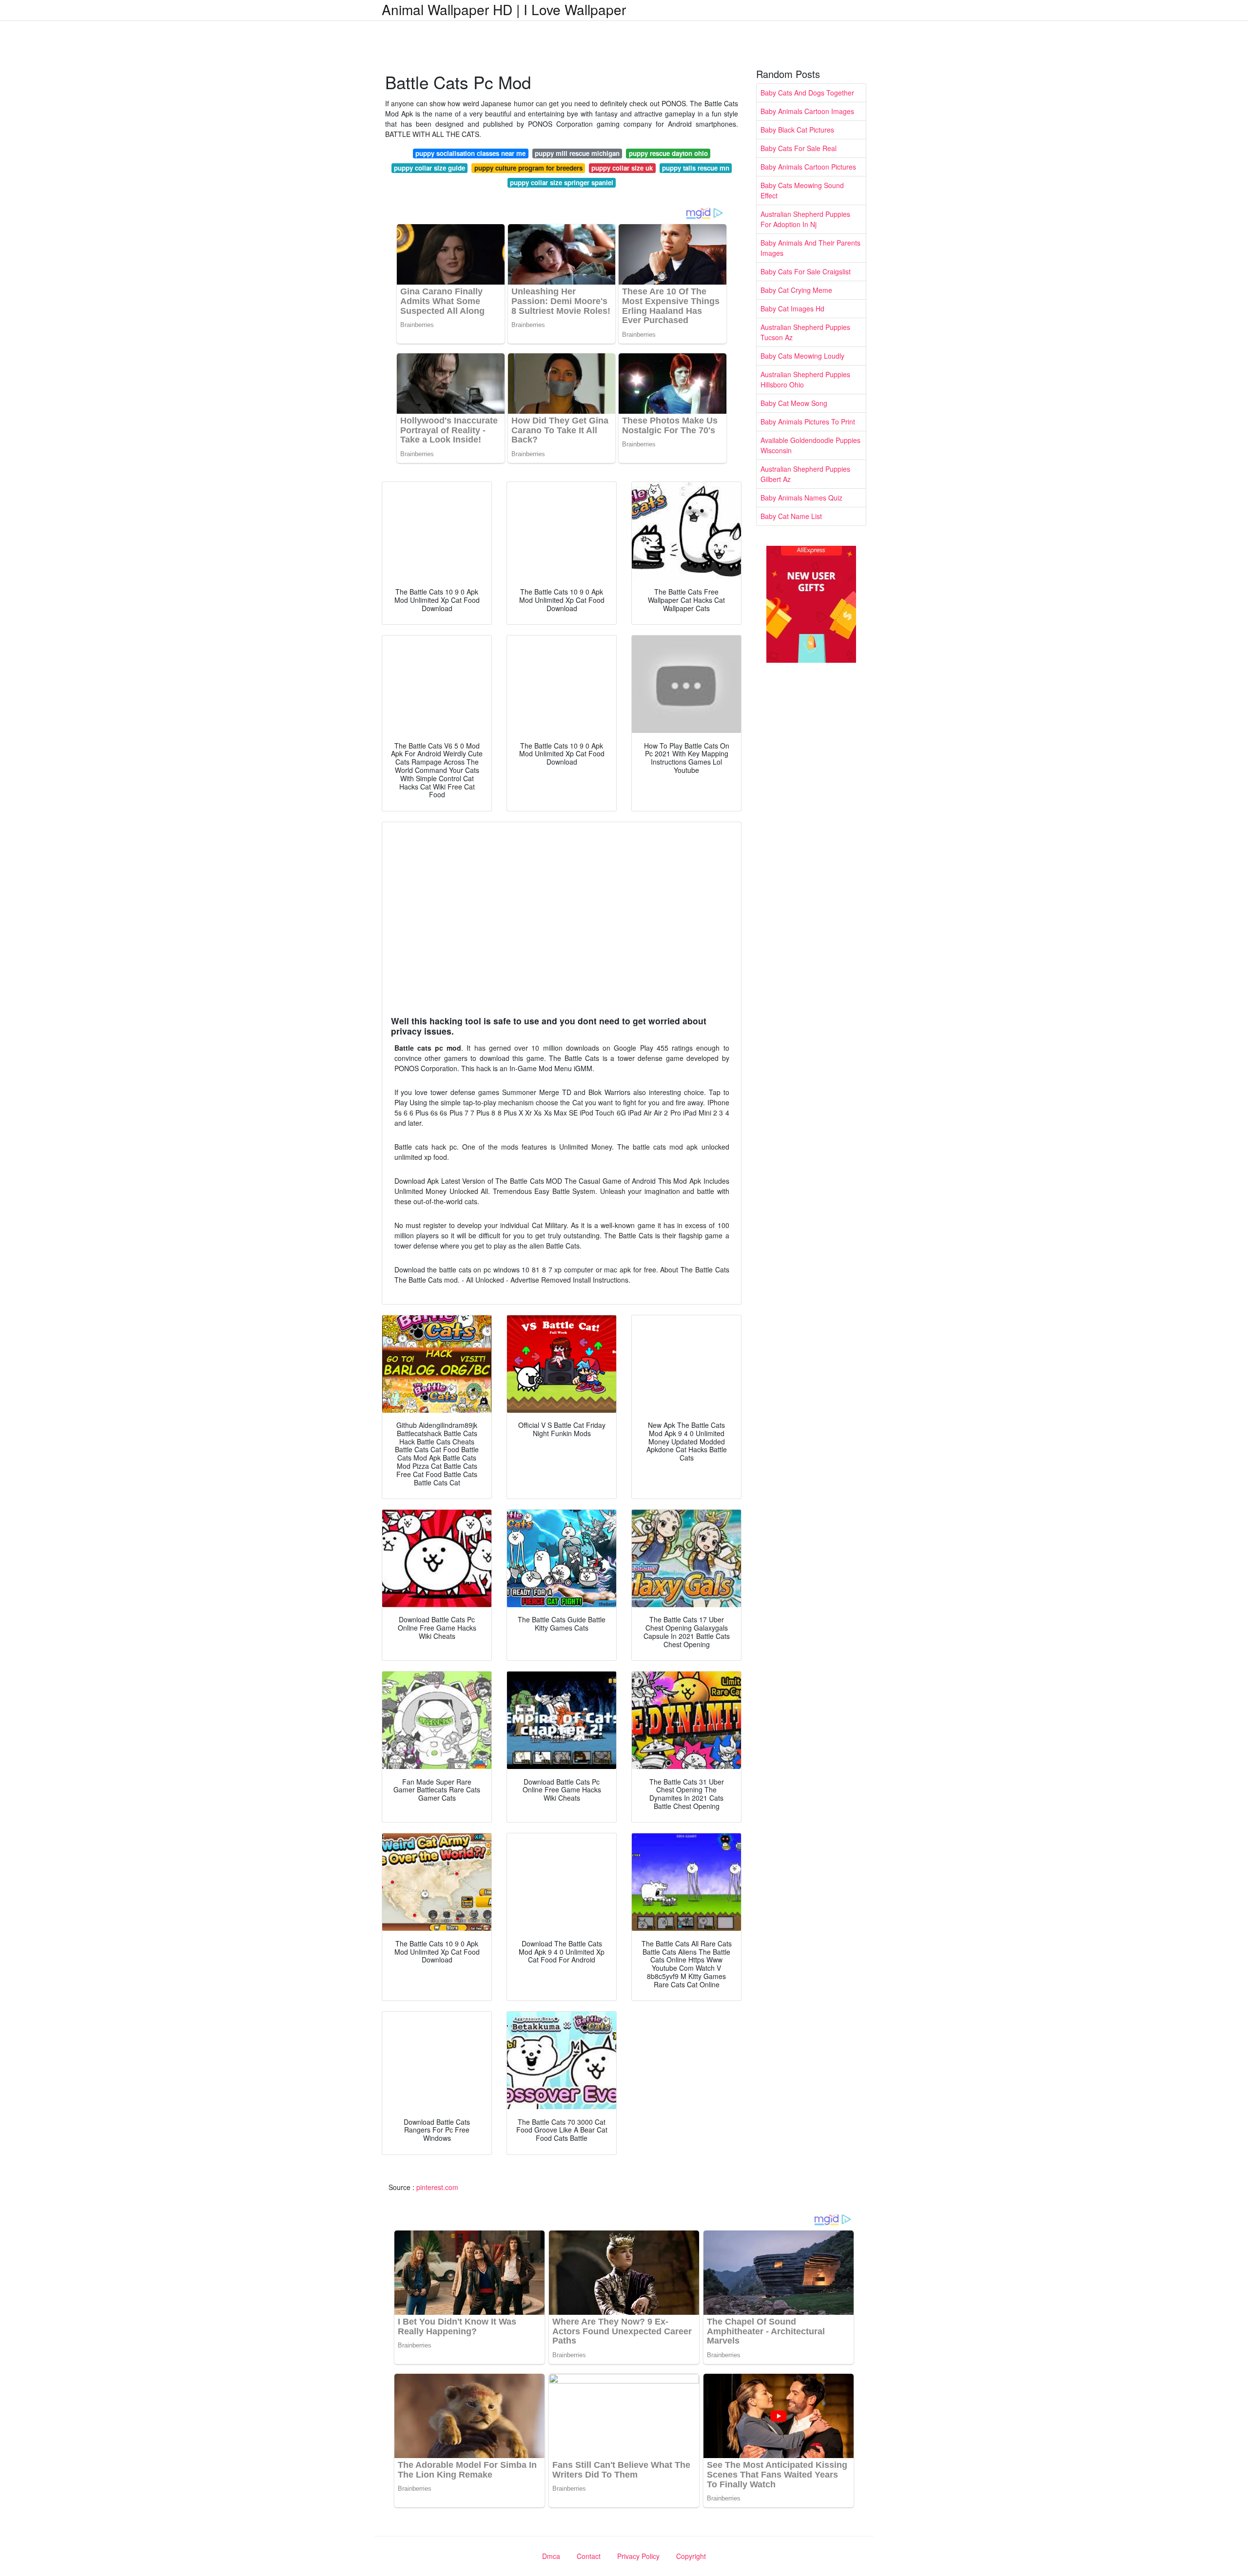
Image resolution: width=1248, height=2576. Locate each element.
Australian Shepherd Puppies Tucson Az (805, 332)
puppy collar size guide (429, 168)
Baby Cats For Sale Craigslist (806, 271)
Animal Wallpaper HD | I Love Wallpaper (504, 9)
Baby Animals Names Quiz (801, 498)
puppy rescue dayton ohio (668, 153)
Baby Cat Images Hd (792, 308)
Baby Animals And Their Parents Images (810, 248)
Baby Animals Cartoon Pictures (808, 167)
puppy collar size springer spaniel (562, 183)
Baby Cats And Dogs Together (807, 93)
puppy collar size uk (622, 168)
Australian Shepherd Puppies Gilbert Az (805, 474)
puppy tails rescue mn (696, 168)
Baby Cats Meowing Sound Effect (802, 190)
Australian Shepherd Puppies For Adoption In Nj (805, 219)
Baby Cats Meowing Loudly (802, 356)
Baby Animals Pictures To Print (808, 422)
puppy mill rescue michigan (577, 153)
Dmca (551, 2556)
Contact (589, 2556)
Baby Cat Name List (791, 516)
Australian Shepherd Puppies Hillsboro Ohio (805, 379)
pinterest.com (437, 2187)
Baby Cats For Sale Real (799, 148)
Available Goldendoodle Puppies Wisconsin (810, 445)
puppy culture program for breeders (528, 168)
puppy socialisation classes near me (470, 153)
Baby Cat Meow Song (794, 403)
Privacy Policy (638, 2556)
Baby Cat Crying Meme (796, 290)
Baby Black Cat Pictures (797, 130)
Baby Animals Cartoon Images (807, 111)
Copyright (691, 2556)
